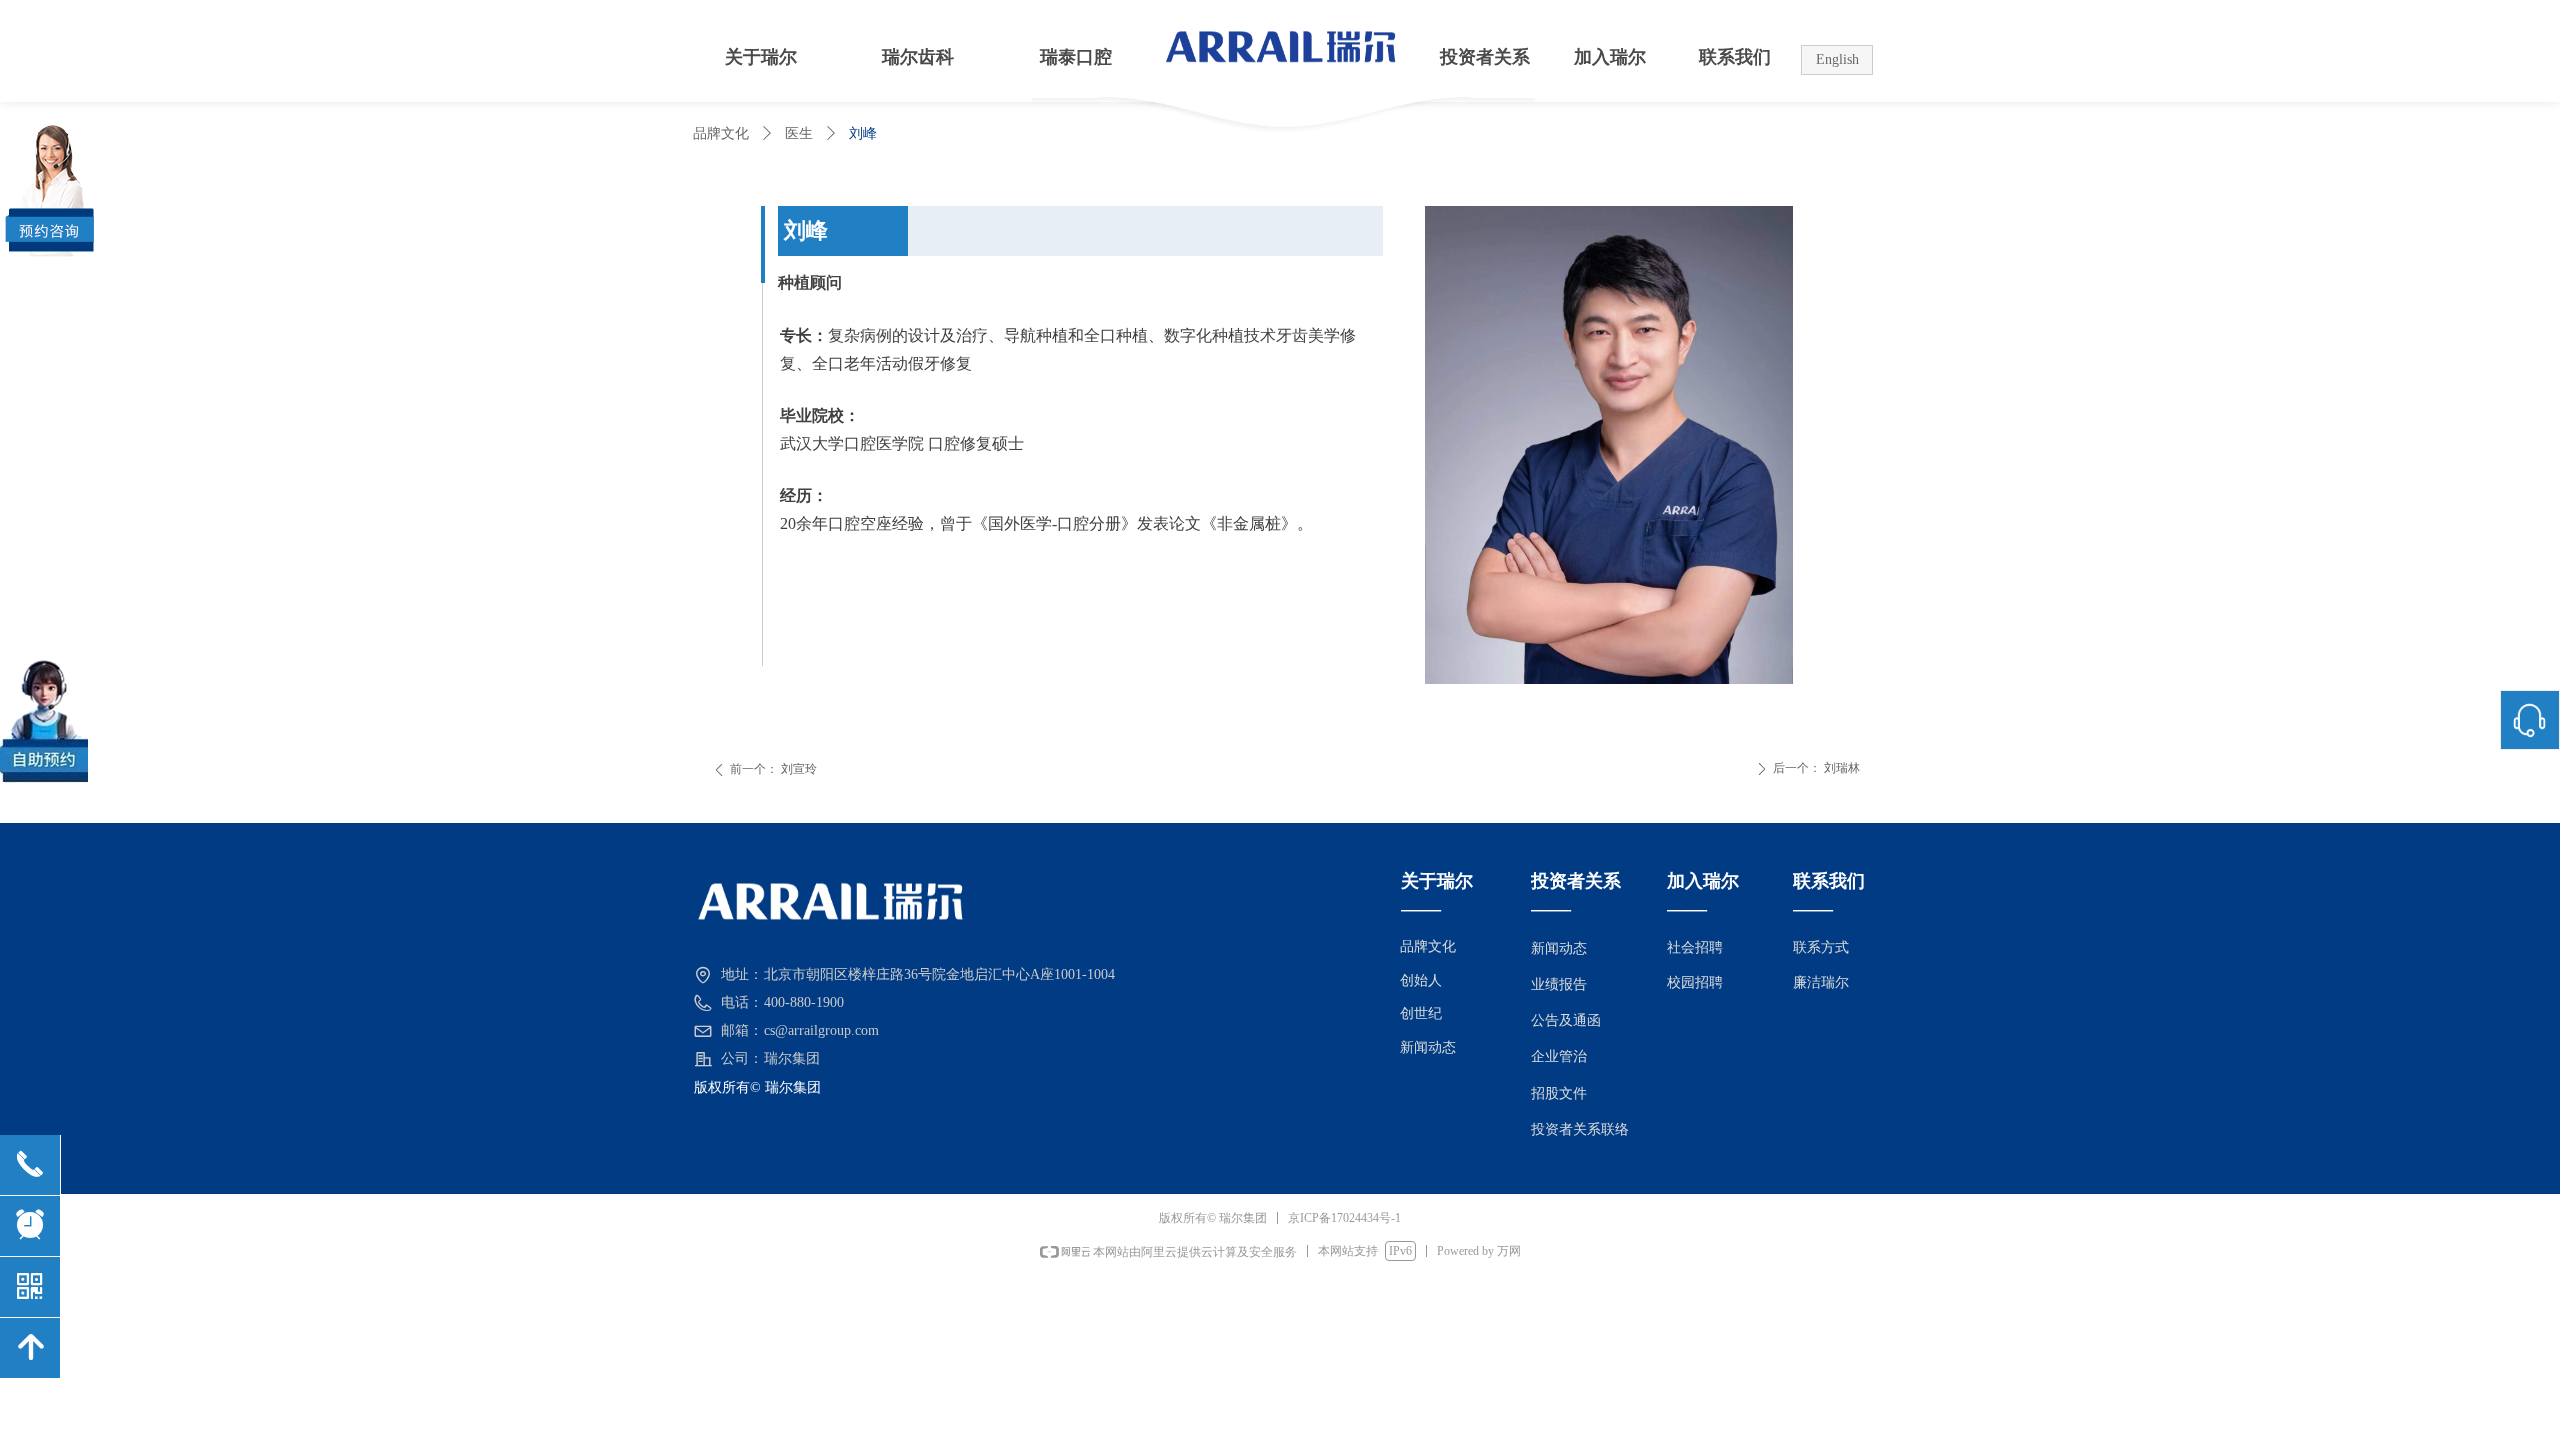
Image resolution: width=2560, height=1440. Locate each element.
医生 (799, 133)
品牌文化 (721, 133)
